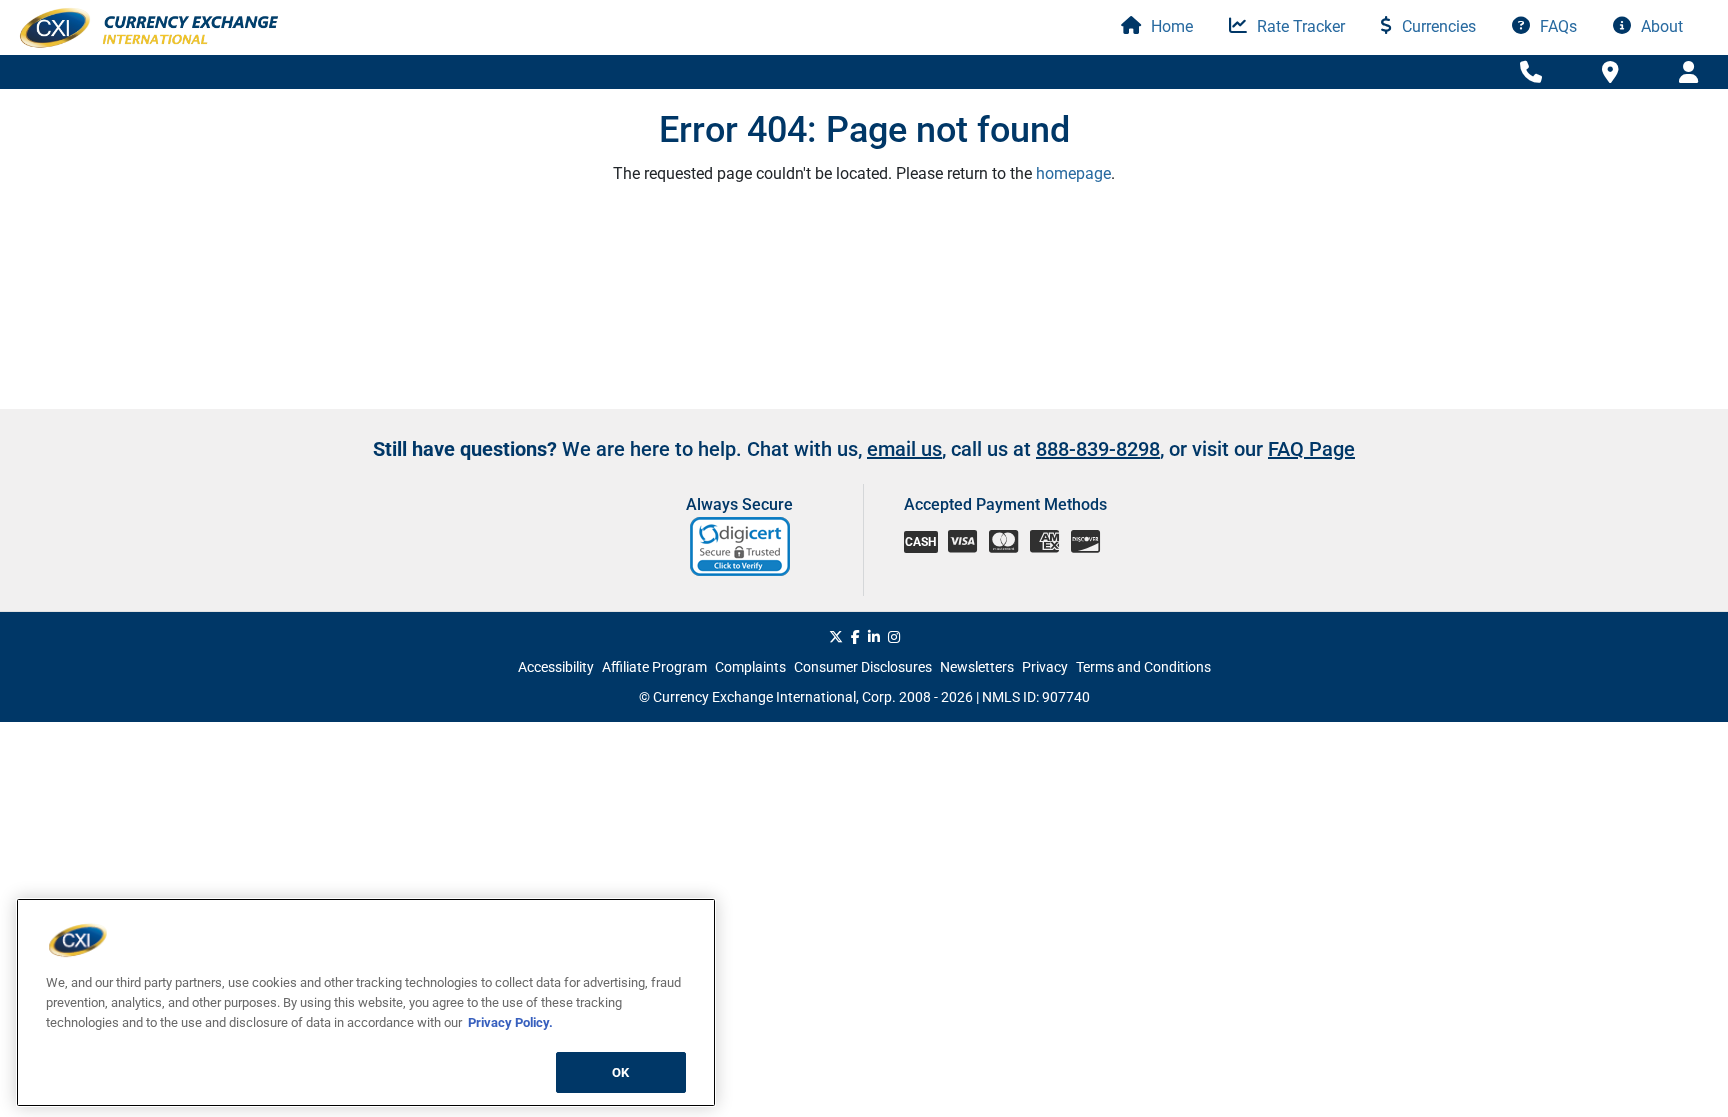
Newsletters (977, 667)
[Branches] (1610, 71)
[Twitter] (836, 637)
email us (904, 449)
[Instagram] (894, 637)
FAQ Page (1311, 449)
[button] (741, 546)
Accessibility (556, 667)
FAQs (1556, 26)
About (1660, 26)
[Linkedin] (874, 637)
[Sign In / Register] (1688, 72)
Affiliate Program (654, 667)
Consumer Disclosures (863, 667)
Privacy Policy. (510, 1021)
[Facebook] (855, 637)
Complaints (750, 667)
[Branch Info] (1531, 72)
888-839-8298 (1098, 449)
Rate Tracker (1299, 26)
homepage (1073, 173)
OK (620, 1071)
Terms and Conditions (1143, 667)
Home (1170, 26)
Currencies (1437, 26)
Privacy (1045, 667)
